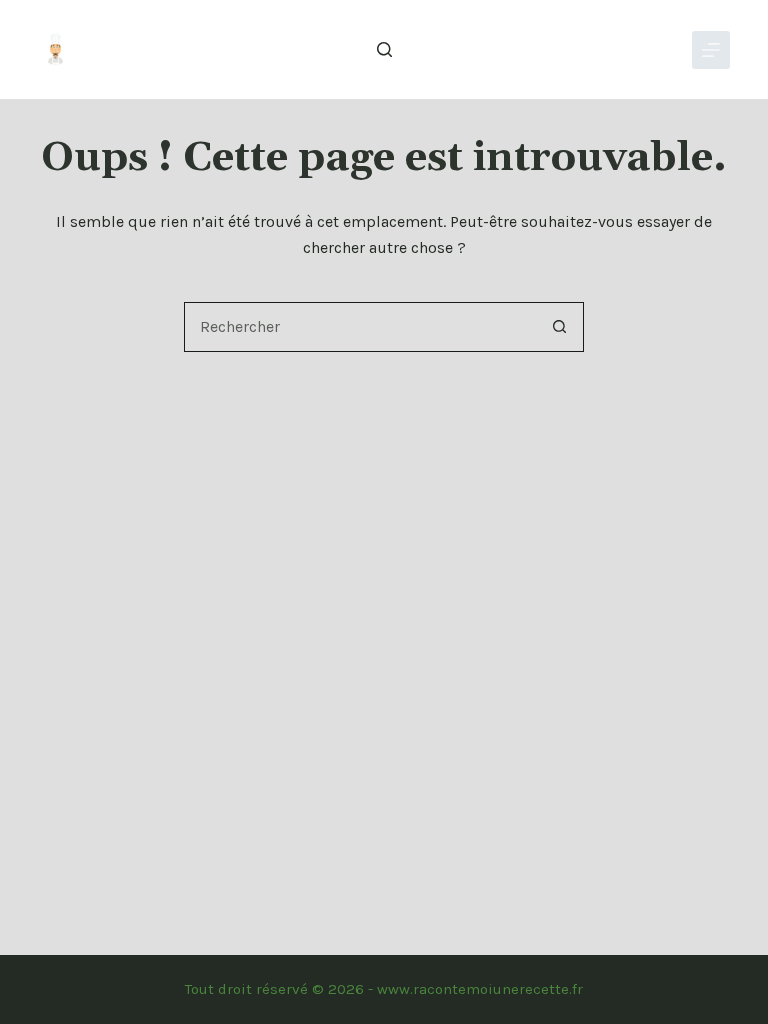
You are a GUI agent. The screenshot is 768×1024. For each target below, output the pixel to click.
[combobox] (360, 327)
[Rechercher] (384, 49)
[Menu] (711, 50)
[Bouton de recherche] (559, 327)
